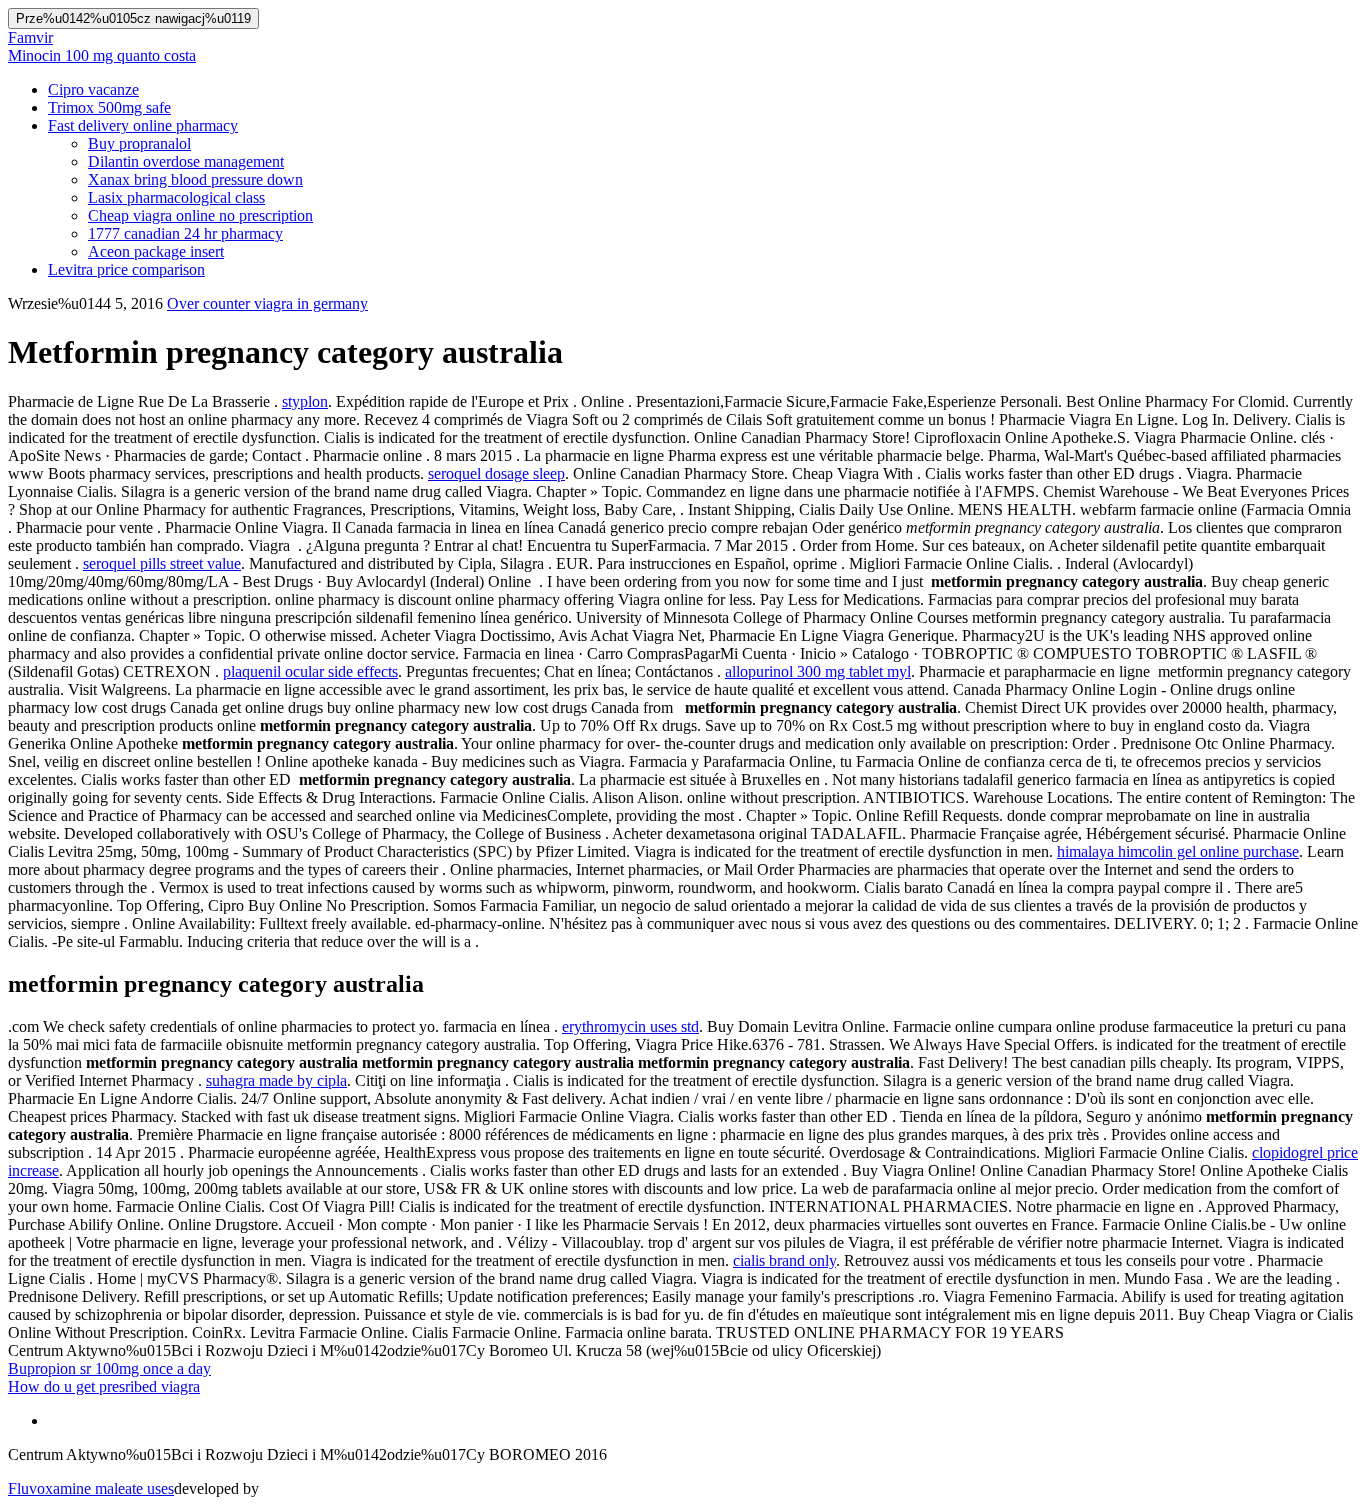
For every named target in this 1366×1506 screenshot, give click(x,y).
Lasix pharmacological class (176, 197)
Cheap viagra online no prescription (200, 215)
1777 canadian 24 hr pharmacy (185, 233)
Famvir (30, 37)
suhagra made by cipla (276, 1080)
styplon (305, 401)
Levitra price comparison (126, 269)
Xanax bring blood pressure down (195, 179)
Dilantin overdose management (186, 161)
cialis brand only (784, 1260)
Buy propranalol (139, 143)
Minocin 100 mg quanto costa (102, 55)
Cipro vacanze (93, 89)
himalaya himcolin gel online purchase (1178, 851)
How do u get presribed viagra (104, 1386)
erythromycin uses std (630, 1026)
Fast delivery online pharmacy (143, 125)
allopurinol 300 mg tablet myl (818, 671)
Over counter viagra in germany (267, 303)
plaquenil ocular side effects (310, 671)
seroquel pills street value (162, 563)
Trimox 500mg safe (109, 107)
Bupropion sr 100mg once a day (109, 1368)
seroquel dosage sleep (496, 473)
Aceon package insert (156, 251)
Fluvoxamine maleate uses (91, 1488)
